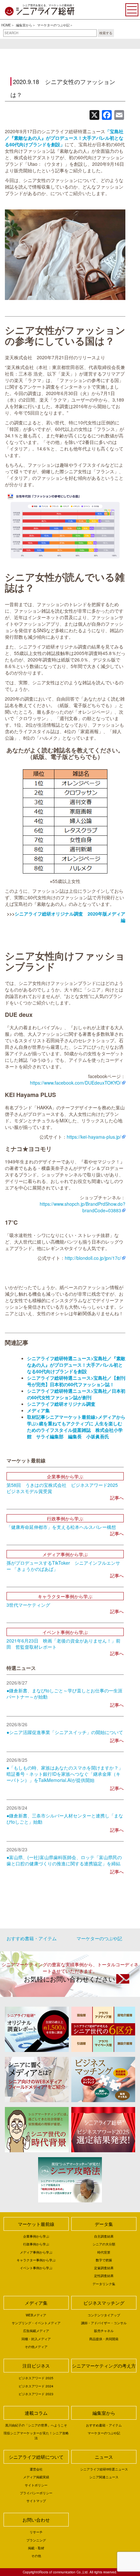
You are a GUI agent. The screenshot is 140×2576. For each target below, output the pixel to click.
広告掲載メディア (36, 2331)
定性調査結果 (104, 2276)
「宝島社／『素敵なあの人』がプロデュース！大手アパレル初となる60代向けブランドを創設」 (64, 138)
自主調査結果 (104, 2236)
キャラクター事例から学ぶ (36, 2260)
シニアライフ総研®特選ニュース (104, 2469)
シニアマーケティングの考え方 (104, 2366)
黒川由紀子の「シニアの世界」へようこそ (36, 2425)
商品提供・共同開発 (104, 2339)
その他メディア (36, 2347)
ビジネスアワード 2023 (36, 2394)
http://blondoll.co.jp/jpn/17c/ (93, 1258)
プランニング (36, 2540)
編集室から (24, 25)
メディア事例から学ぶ (36, 2252)
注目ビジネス (36, 2366)
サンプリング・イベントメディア (36, 2323)
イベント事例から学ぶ (36, 2268)
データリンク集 (104, 2284)
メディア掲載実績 (36, 2477)
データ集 (104, 2224)
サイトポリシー (36, 2485)
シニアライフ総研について (36, 2457)
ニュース (104, 2457)
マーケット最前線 (36, 2224)
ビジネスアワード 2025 (36, 2378)
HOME (6, 25)
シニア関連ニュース (104, 2477)
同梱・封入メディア (36, 2339)
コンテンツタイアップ (104, 2315)
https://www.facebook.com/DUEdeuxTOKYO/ (76, 1083)
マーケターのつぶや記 (53, 25)
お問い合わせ (36, 2520)
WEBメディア (36, 2315)
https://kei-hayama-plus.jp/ (94, 1137)
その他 (36, 2556)
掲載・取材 (36, 2548)
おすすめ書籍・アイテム (32, 1938)
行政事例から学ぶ (36, 2244)
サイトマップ (36, 2501)
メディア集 (36, 2303)
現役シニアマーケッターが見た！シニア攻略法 (36, 2435)
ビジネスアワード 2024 (36, 2386)
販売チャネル (104, 2331)
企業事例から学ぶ (36, 2236)
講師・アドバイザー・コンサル (104, 2323)
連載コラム (36, 2413)
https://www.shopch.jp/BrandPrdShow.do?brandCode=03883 (83, 1207)
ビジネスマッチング (104, 2303)
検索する (106, 33)
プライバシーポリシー (36, 2493)
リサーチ (36, 2532)
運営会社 (36, 2469)
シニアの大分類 (104, 2244)
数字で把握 (104, 2260)
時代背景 (104, 2252)
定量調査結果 (104, 2268)
